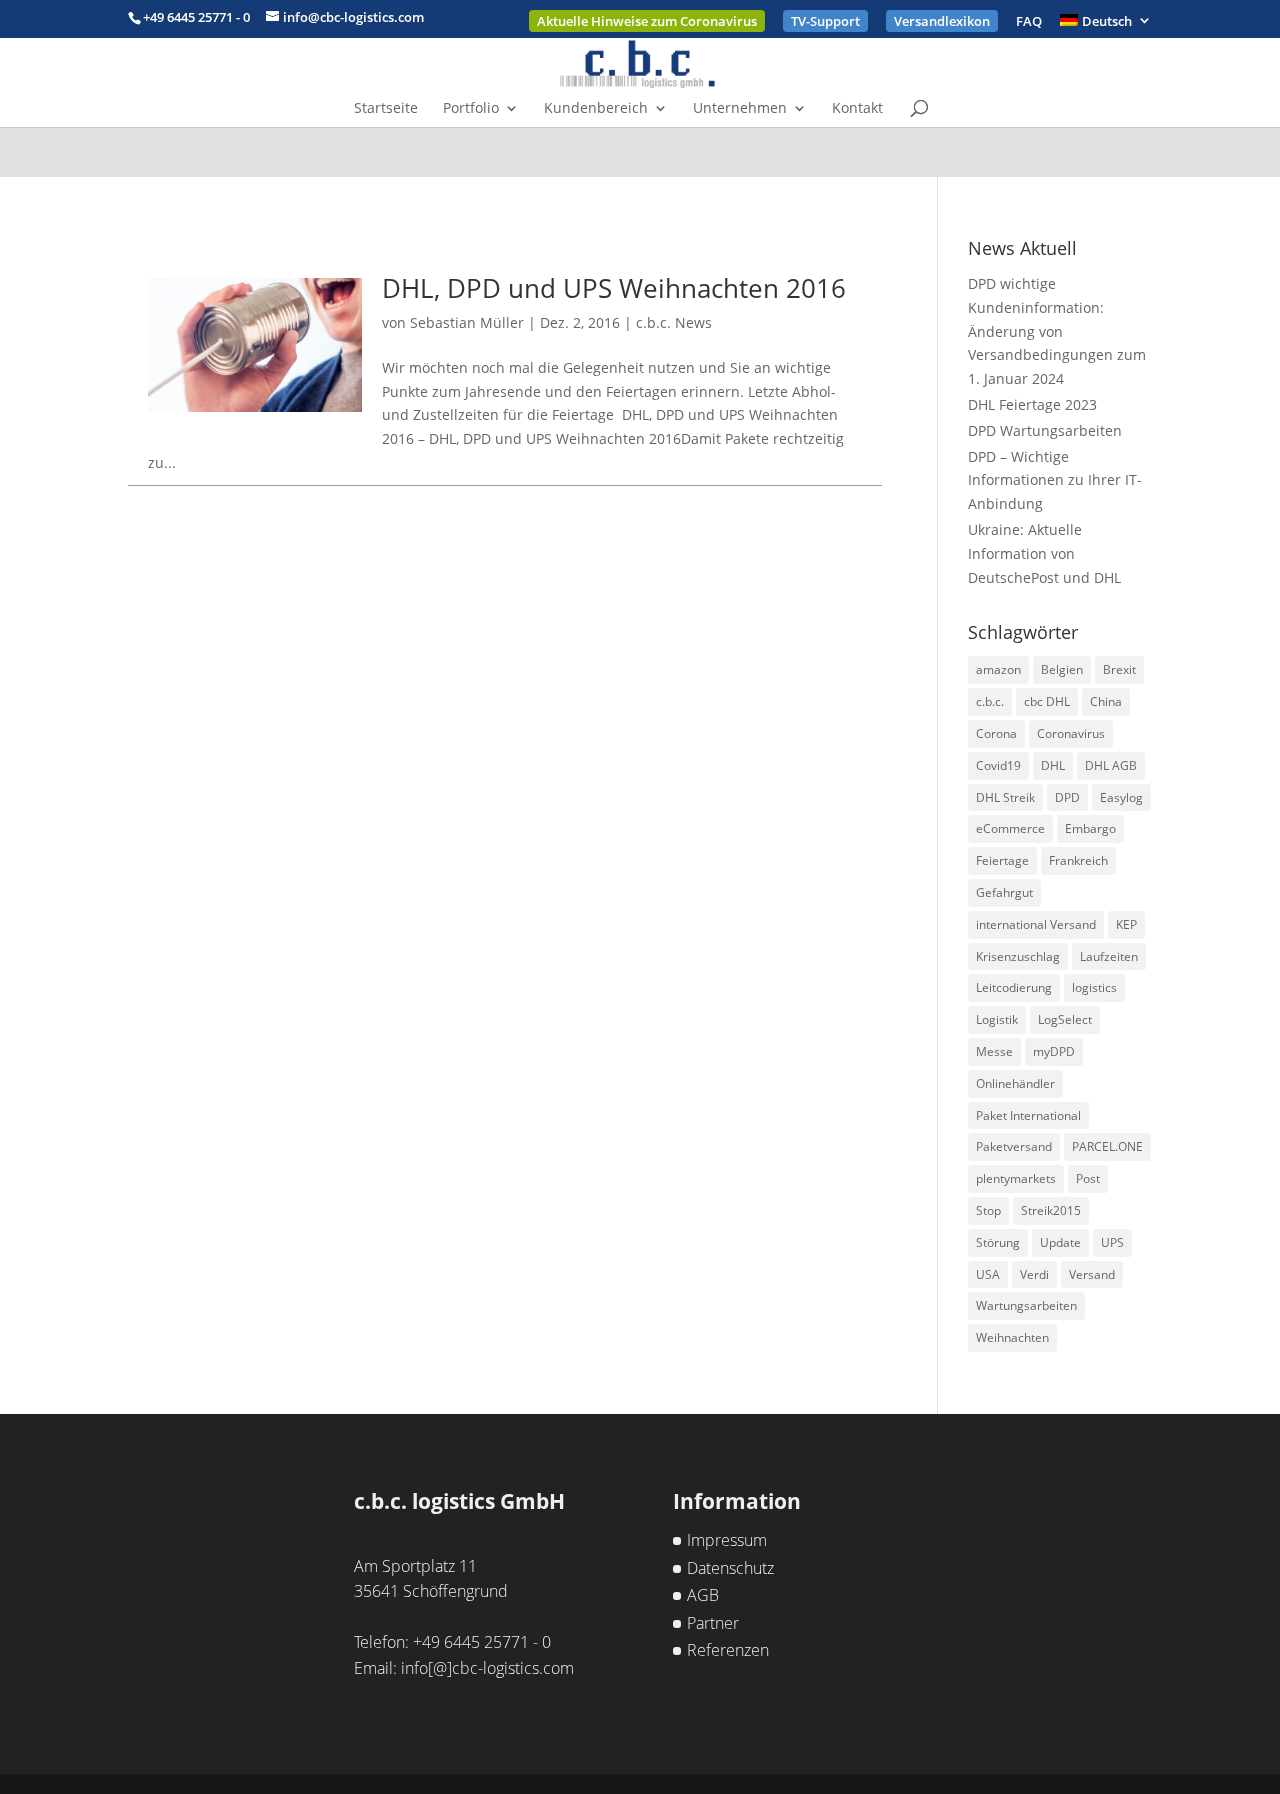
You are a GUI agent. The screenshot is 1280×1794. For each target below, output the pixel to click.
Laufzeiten (1109, 956)
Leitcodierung (1014, 987)
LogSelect (1065, 1019)
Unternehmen (740, 109)
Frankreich (1078, 860)
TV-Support (825, 21)
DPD (1067, 797)
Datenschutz (730, 1568)
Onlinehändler (1015, 1083)
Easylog (1121, 797)
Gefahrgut (1004, 892)
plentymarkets (1016, 1178)
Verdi (1034, 1274)
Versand (1092, 1274)
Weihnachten (1012, 1337)
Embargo (1090, 828)
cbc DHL (1047, 701)
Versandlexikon (942, 21)
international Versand (1036, 924)
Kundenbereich (596, 109)
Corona (996, 733)
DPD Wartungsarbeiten (1045, 430)
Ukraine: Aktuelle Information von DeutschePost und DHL (1044, 553)
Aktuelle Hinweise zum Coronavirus (647, 21)
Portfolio (471, 109)
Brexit (1119, 669)
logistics (1094, 987)
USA (988, 1274)
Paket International (1028, 1115)
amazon (998, 669)
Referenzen (728, 1650)
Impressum (727, 1540)
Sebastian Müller (467, 322)
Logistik (997, 1019)
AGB (703, 1595)
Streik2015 (1051, 1210)
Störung (998, 1242)
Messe (994, 1051)
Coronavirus (1071, 733)
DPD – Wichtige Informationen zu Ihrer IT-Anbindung (1055, 480)
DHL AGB (1111, 765)
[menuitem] (1106, 26)
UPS (1112, 1242)
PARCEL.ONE (1107, 1146)
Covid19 (998, 765)
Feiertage (1002, 860)
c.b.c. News (674, 322)
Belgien (1062, 669)
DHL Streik (1005, 797)
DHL (1053, 765)
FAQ (1029, 22)
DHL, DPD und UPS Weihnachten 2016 (614, 288)
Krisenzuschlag (1018, 956)
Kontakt (857, 109)
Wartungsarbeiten (1026, 1305)
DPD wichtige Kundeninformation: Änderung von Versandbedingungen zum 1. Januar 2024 (1057, 331)
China (1106, 701)
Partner (713, 1623)
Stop (988, 1210)
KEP (1126, 924)
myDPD (1054, 1051)
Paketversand (1014, 1146)
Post (1088, 1178)
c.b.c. (990, 701)
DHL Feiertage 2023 (1032, 404)
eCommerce (1010, 828)
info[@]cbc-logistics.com (487, 1668)
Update (1060, 1242)
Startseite (386, 109)
